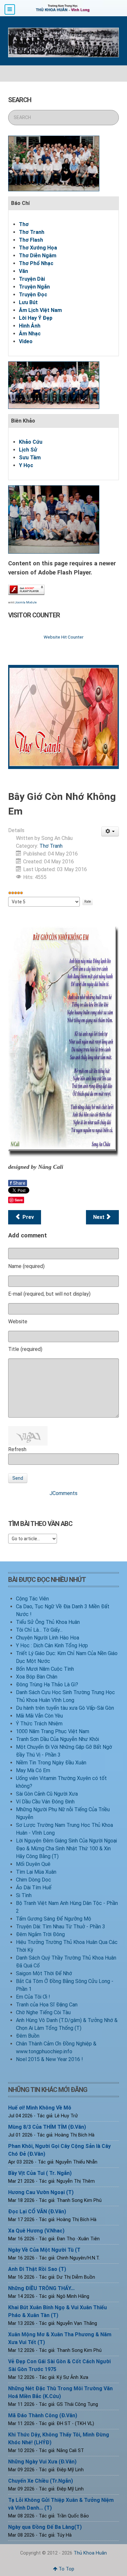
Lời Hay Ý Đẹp (36, 318)
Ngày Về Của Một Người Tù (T (44, 2250)
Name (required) (26, 1266)
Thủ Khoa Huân (90, 2553)
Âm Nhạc (30, 334)
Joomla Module (26, 602)
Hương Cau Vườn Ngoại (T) (41, 2192)
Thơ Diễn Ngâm (38, 256)
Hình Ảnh (30, 326)
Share (18, 1183)
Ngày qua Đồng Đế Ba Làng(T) (45, 2527)
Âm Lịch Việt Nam (40, 310)
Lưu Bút (28, 302)
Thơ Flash (31, 240)
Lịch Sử (28, 450)
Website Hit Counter (63, 637)
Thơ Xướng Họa (38, 248)
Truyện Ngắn (34, 287)
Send (18, 1478)
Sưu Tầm (30, 458)
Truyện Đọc (33, 295)
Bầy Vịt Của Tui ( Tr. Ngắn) (40, 2173)
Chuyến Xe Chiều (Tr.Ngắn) (41, 2481)
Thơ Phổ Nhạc (36, 263)
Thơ (24, 224)
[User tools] (110, 831)
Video (26, 341)
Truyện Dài (32, 279)
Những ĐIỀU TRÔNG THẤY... (41, 2288)
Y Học (26, 465)
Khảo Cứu (31, 442)
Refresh (17, 1449)
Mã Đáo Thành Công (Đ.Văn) (43, 2415)
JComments (63, 1493)
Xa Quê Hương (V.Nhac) (36, 2231)
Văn (23, 271)
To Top (66, 2569)
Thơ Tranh (32, 232)
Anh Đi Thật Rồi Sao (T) (37, 2269)
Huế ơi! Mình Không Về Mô (40, 2108)
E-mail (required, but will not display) (49, 1294)
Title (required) (25, 1349)
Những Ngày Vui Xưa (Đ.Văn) (42, 2462)
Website (18, 1322)
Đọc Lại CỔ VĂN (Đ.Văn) (37, 2212)
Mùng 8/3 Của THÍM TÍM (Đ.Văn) (47, 2127)
